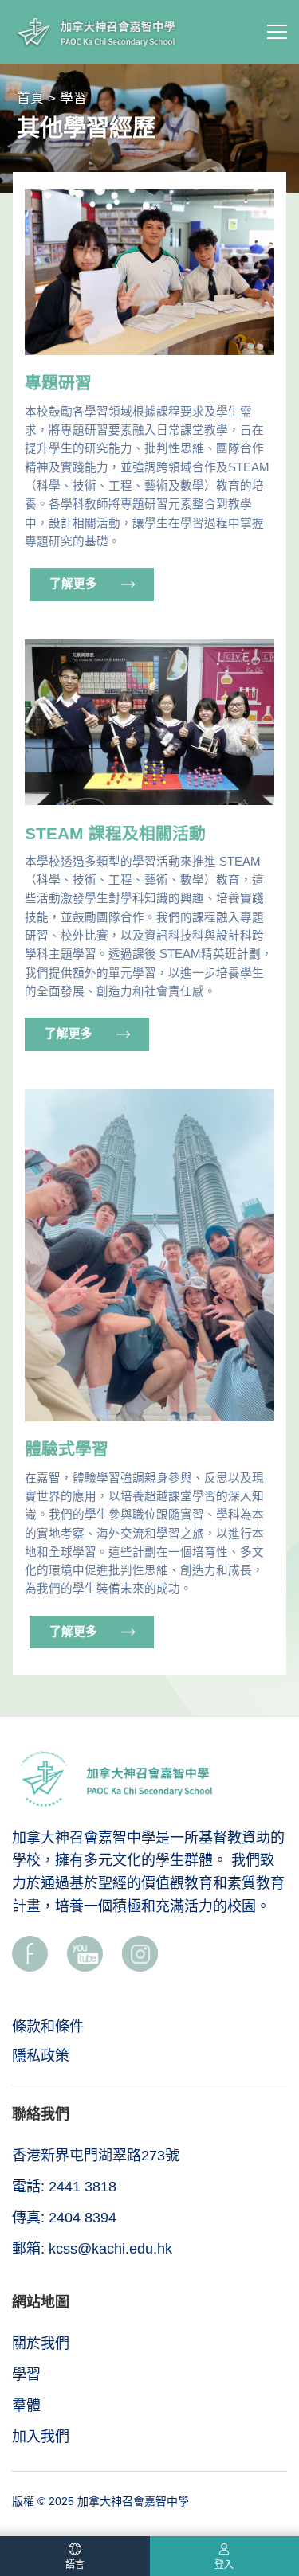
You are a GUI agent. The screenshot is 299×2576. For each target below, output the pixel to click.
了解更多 (73, 584)
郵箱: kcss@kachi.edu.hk (92, 2249)
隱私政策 (41, 2056)
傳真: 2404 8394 (64, 2218)
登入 (224, 2565)
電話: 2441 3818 (64, 2187)
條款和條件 (48, 2027)
